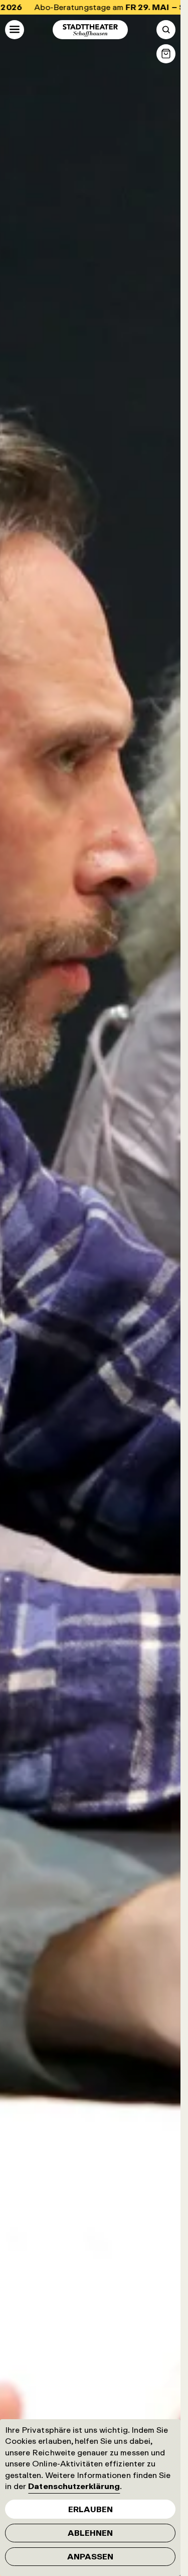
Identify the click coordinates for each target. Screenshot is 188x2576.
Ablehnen (90, 2533)
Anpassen (90, 2556)
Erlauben (90, 2509)
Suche (166, 30)
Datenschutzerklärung (74, 2486)
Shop (166, 54)
